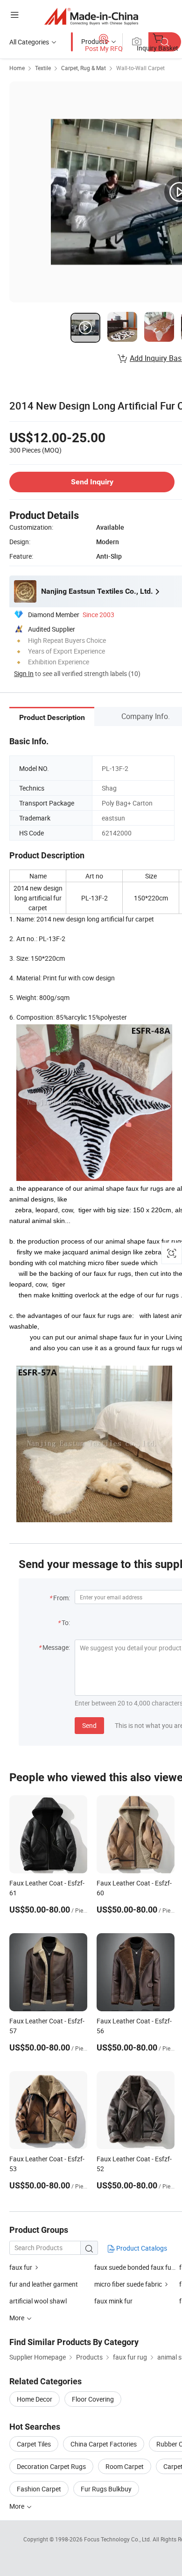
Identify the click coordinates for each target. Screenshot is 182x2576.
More (17, 2506)
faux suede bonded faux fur (135, 2267)
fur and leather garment (44, 2284)
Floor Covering (93, 2399)
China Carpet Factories (104, 2444)
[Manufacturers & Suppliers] (91, 16)
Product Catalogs (141, 2248)
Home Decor (35, 2399)
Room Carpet (125, 2466)
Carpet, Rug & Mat (84, 68)
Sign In (24, 673)
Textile (43, 68)
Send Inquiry (92, 482)
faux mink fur (113, 2301)
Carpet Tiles (34, 2444)
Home (17, 68)
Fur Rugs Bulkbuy (106, 2489)
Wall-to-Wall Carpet (140, 68)
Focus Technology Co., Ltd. (118, 2539)
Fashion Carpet (39, 2489)
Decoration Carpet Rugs (51, 2466)
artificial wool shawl (38, 2301)
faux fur (21, 2267)
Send (89, 1725)
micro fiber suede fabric (128, 2284)
